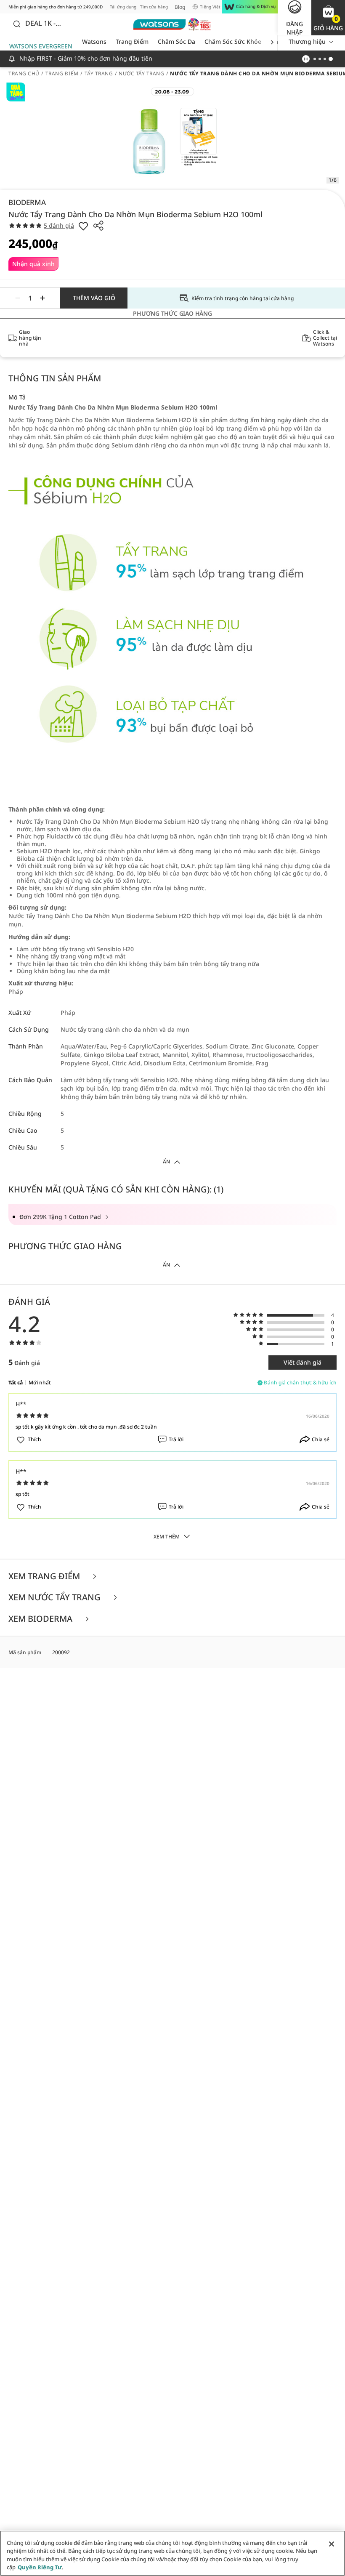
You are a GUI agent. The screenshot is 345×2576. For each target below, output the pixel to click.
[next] (272, 42)
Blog (180, 7)
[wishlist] (83, 226)
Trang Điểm (132, 41)
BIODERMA (27, 202)
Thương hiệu (307, 41)
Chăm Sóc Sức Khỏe (233, 41)
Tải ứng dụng (123, 7)
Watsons (94, 41)
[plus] (42, 298)
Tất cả (16, 1382)
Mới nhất (40, 1382)
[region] (172, 2553)
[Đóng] (332, 2544)
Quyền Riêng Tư (40, 2567)
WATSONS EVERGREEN (41, 46)
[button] (328, 18)
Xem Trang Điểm (45, 1577)
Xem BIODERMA (41, 1619)
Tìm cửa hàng (154, 7)
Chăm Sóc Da (176, 41)
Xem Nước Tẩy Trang (56, 1598)
